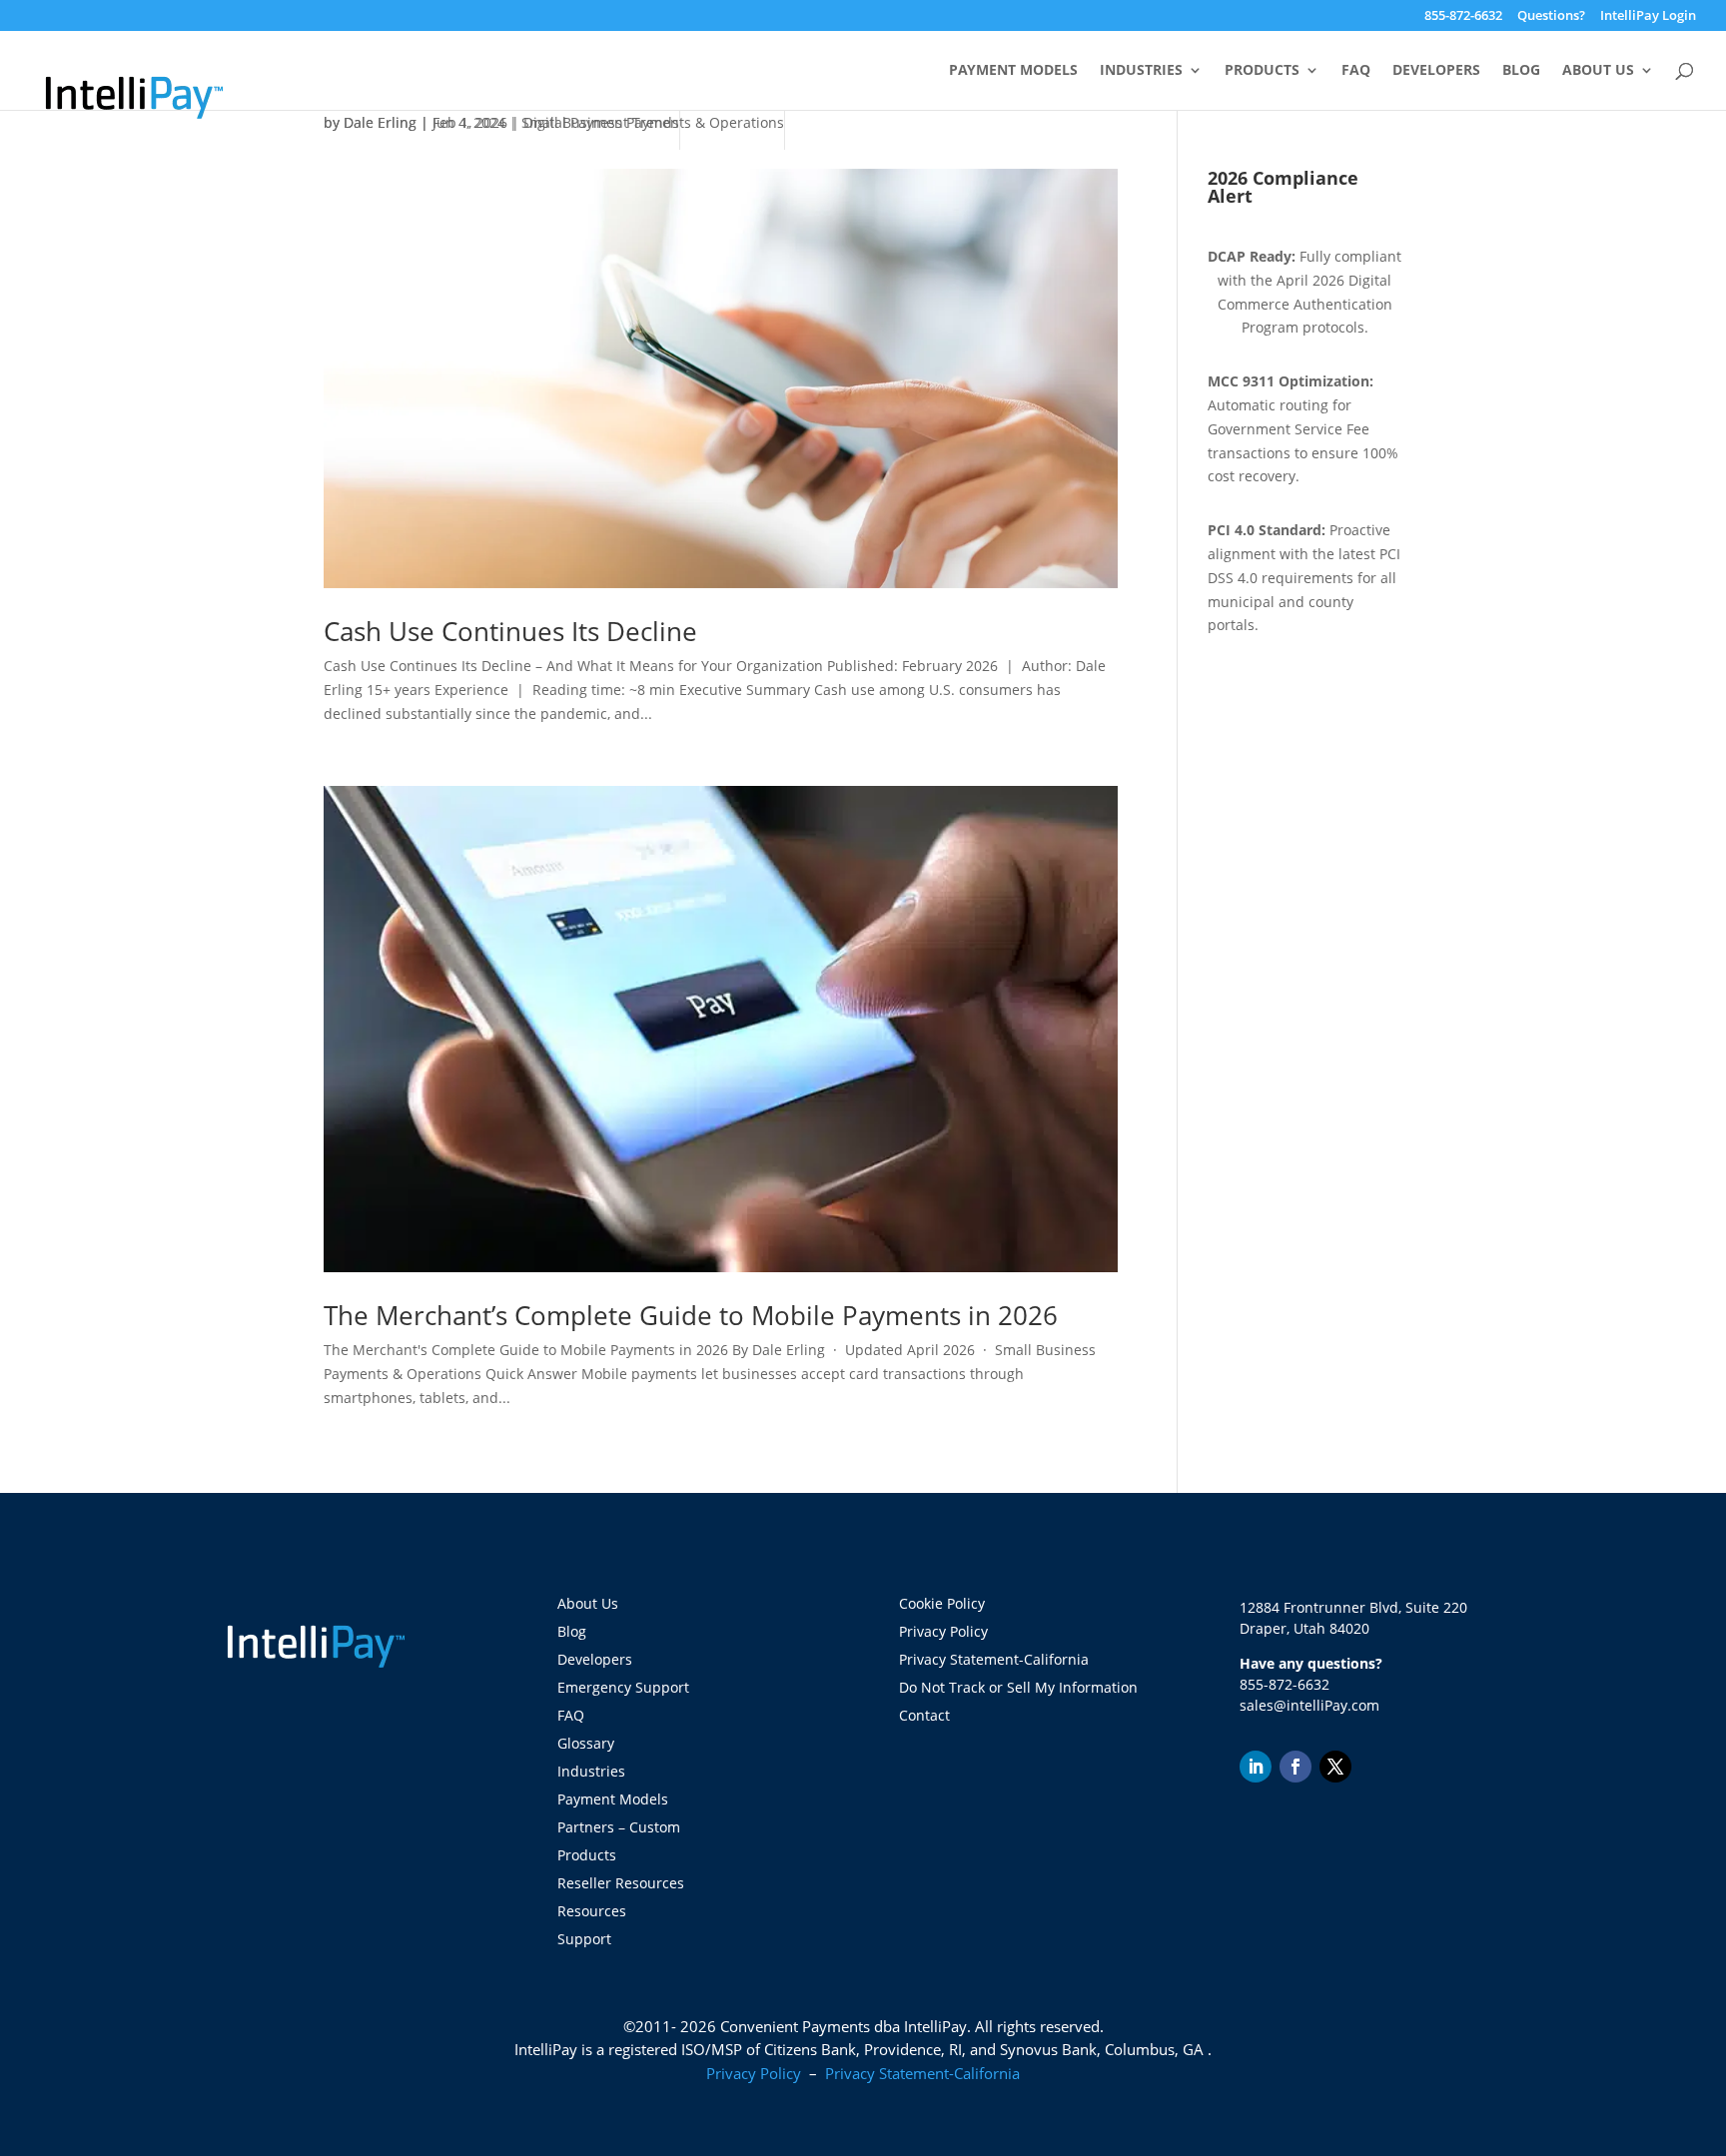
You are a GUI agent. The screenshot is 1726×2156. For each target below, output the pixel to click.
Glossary (586, 1743)
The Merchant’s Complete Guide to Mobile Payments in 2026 (691, 1315)
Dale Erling (380, 122)
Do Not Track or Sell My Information (1018, 1687)
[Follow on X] (1335, 1767)
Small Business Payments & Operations (653, 122)
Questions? (1551, 16)
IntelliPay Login (1648, 16)
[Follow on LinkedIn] (1256, 1767)
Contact (924, 1715)
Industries (1141, 71)
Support (584, 1939)
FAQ (1356, 71)
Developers (1436, 71)
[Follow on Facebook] (1295, 1767)
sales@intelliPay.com (1309, 1705)
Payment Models (1013, 71)
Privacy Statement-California (996, 1659)
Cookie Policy (942, 1603)
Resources (592, 1911)
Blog (1521, 71)
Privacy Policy (943, 1631)
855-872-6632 (1463, 16)
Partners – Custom (619, 1827)
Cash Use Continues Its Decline (510, 631)
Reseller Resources (621, 1883)
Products (1262, 71)
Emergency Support (623, 1687)
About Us (1598, 71)
